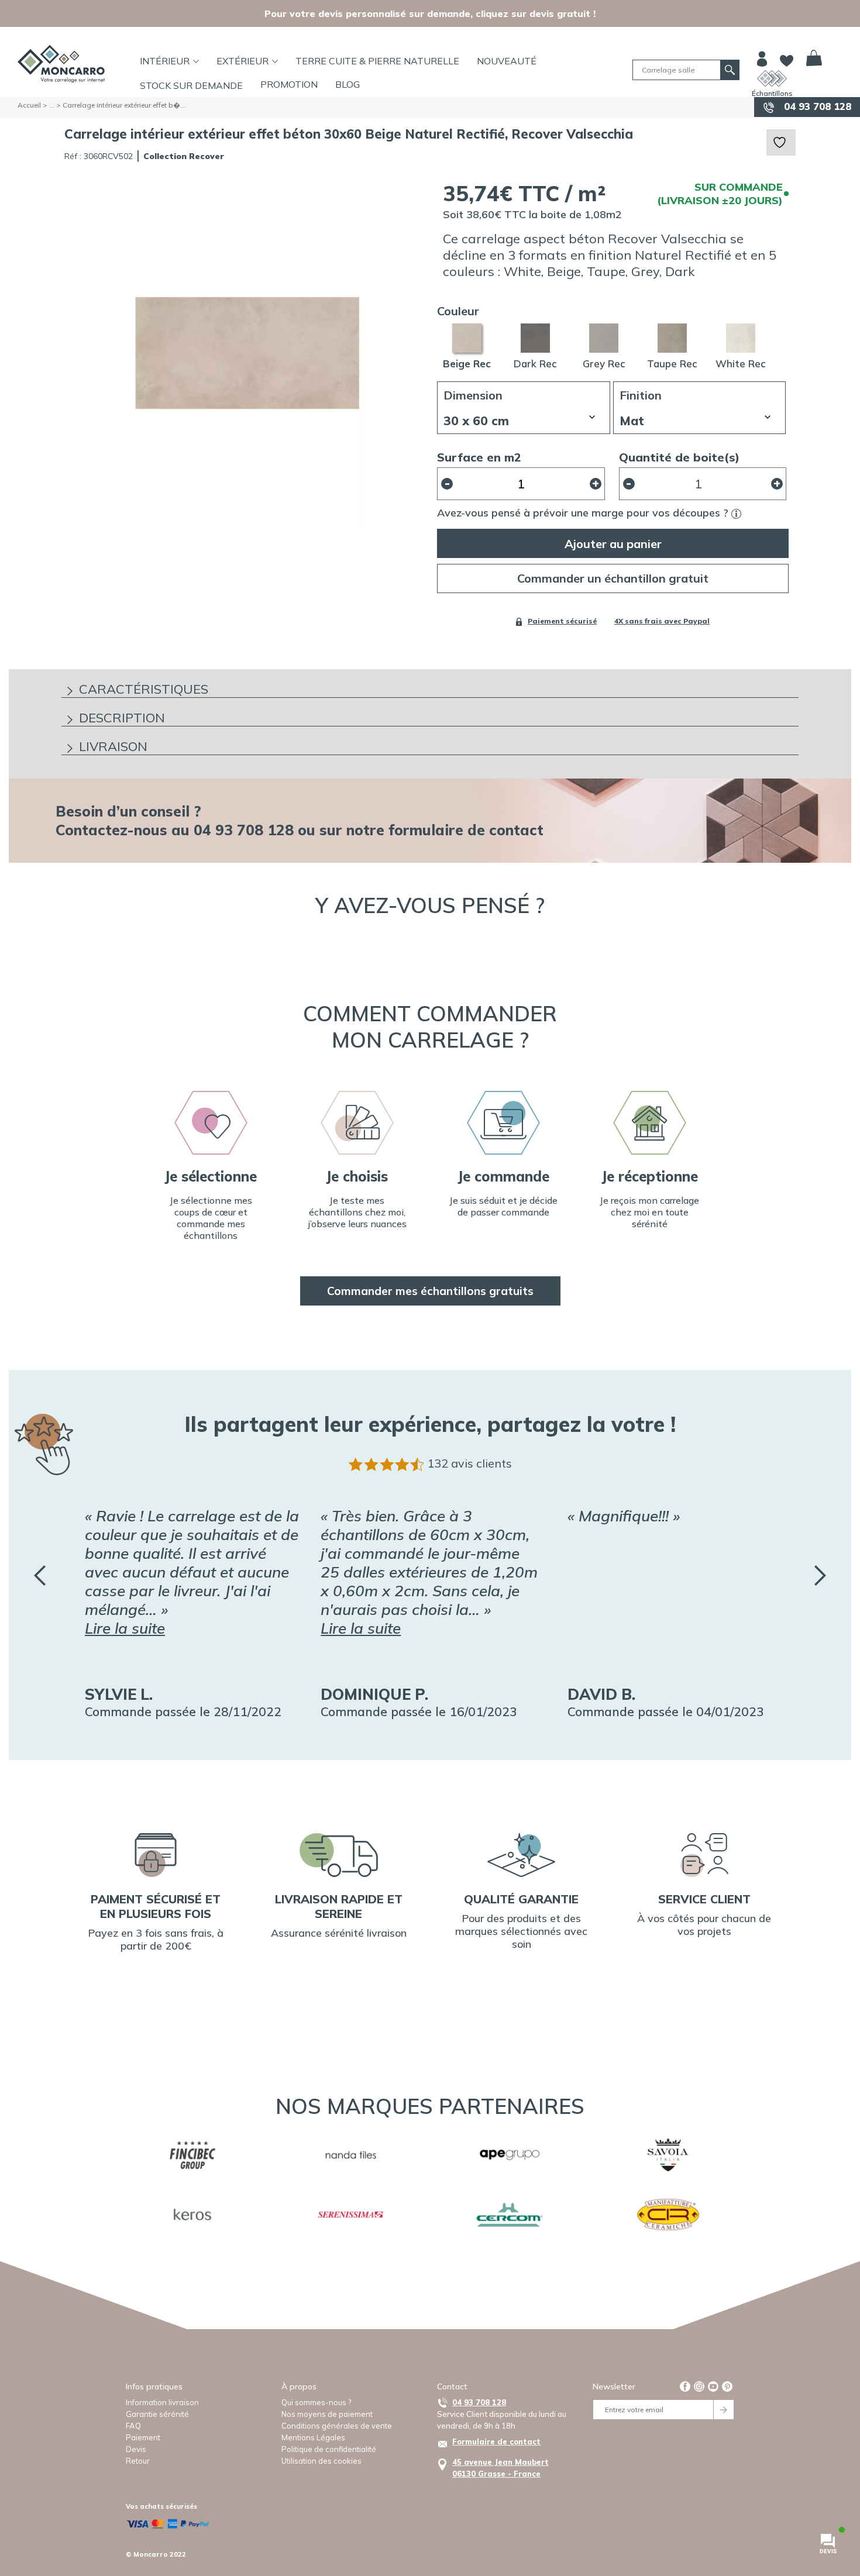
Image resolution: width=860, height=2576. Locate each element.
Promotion (289, 84)
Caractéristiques (144, 689)
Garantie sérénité (157, 2414)
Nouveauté (507, 61)
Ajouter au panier (613, 544)
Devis (136, 2449)
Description (122, 718)
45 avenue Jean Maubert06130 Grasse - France (500, 2468)
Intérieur (165, 61)
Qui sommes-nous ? (316, 2402)
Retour (138, 2461)
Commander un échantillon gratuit (613, 578)
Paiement (143, 2437)
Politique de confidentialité (329, 2449)
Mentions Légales (313, 2437)
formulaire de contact (466, 830)
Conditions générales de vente (337, 2426)
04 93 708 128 (816, 106)
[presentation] (40, 1575)
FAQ (133, 2426)
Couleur (458, 311)
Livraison (113, 746)
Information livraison (162, 2402)
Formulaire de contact (496, 2441)
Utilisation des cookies (321, 2461)
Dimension (473, 395)
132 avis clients (469, 1463)
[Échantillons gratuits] (772, 78)
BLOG (348, 84)
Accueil (29, 105)
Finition (641, 395)
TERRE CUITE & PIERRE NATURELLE (377, 61)
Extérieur (242, 61)
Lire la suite (125, 1628)
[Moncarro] (61, 64)
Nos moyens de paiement (327, 2414)
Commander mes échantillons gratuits (430, 1291)
